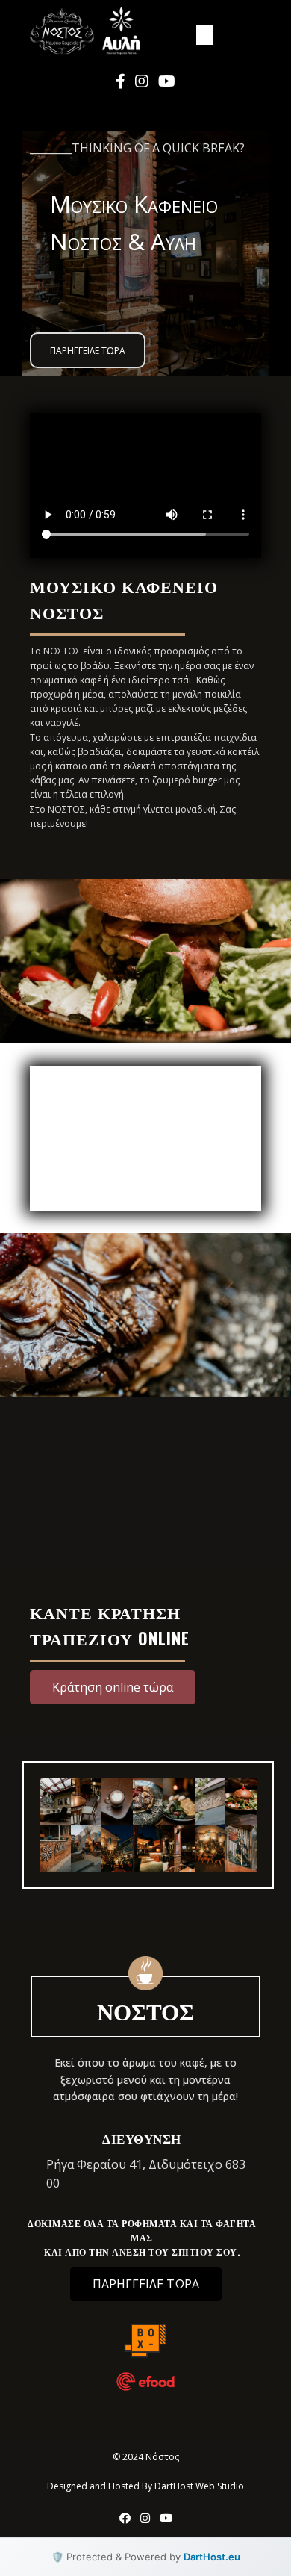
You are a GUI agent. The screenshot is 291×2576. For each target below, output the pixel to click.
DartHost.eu (212, 2557)
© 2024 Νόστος (146, 2457)
